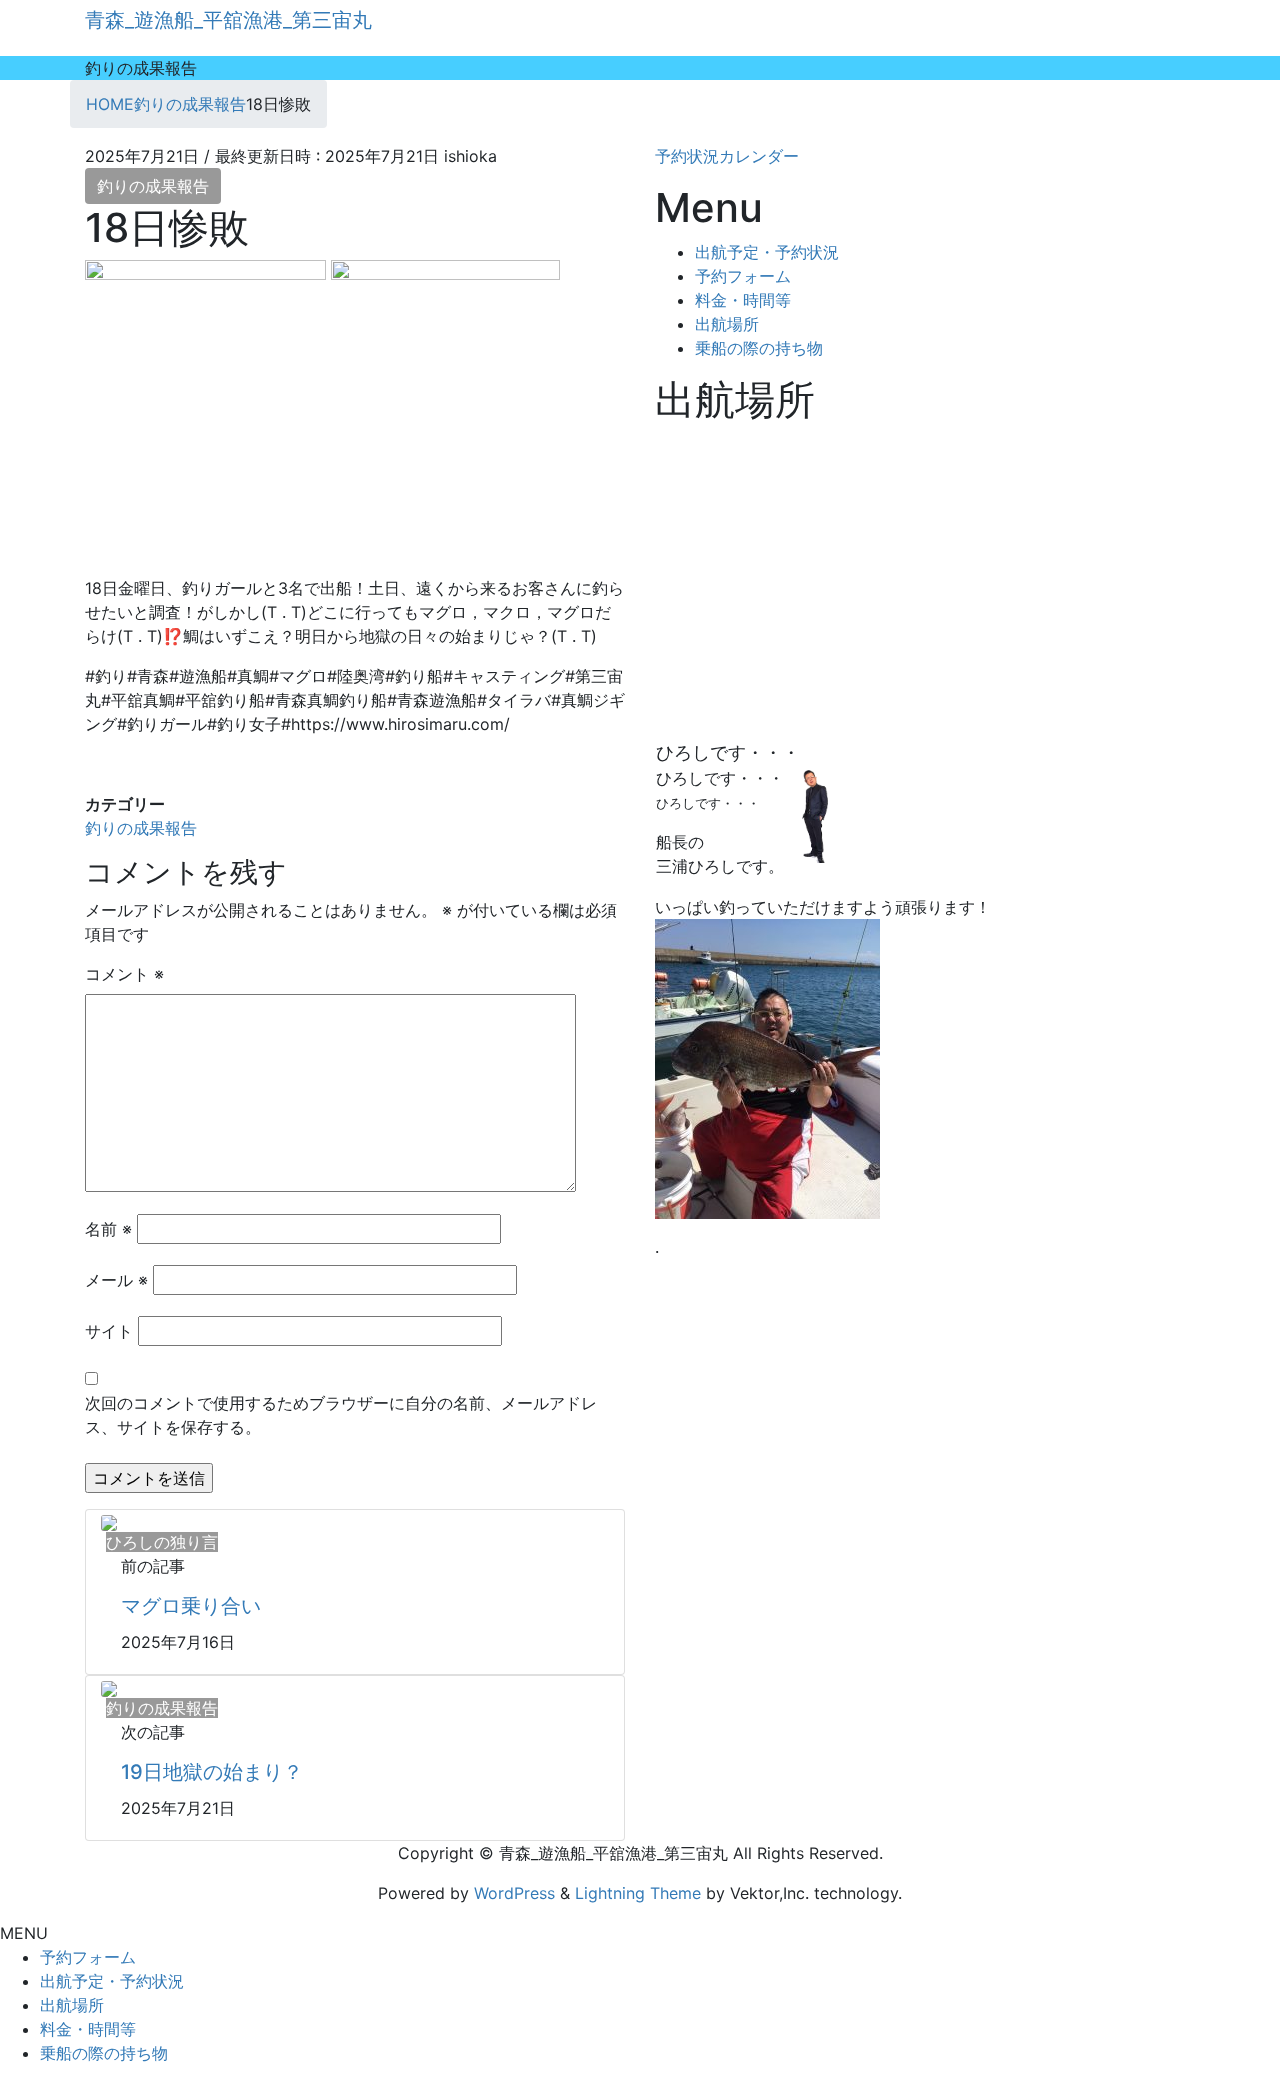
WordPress (514, 1893)
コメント (124, 974)
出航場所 (727, 324)
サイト (109, 1331)
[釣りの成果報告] (109, 1688)
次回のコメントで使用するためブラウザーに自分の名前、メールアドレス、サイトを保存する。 (341, 1415)
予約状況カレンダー (727, 156)
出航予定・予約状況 (767, 252)
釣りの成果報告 (153, 186)
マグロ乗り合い (191, 1606)
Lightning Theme (638, 1893)
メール (116, 1280)
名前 (108, 1229)
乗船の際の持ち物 (759, 348)
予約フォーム (743, 276)
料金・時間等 (743, 300)
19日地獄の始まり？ (212, 1772)
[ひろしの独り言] (109, 1522)
